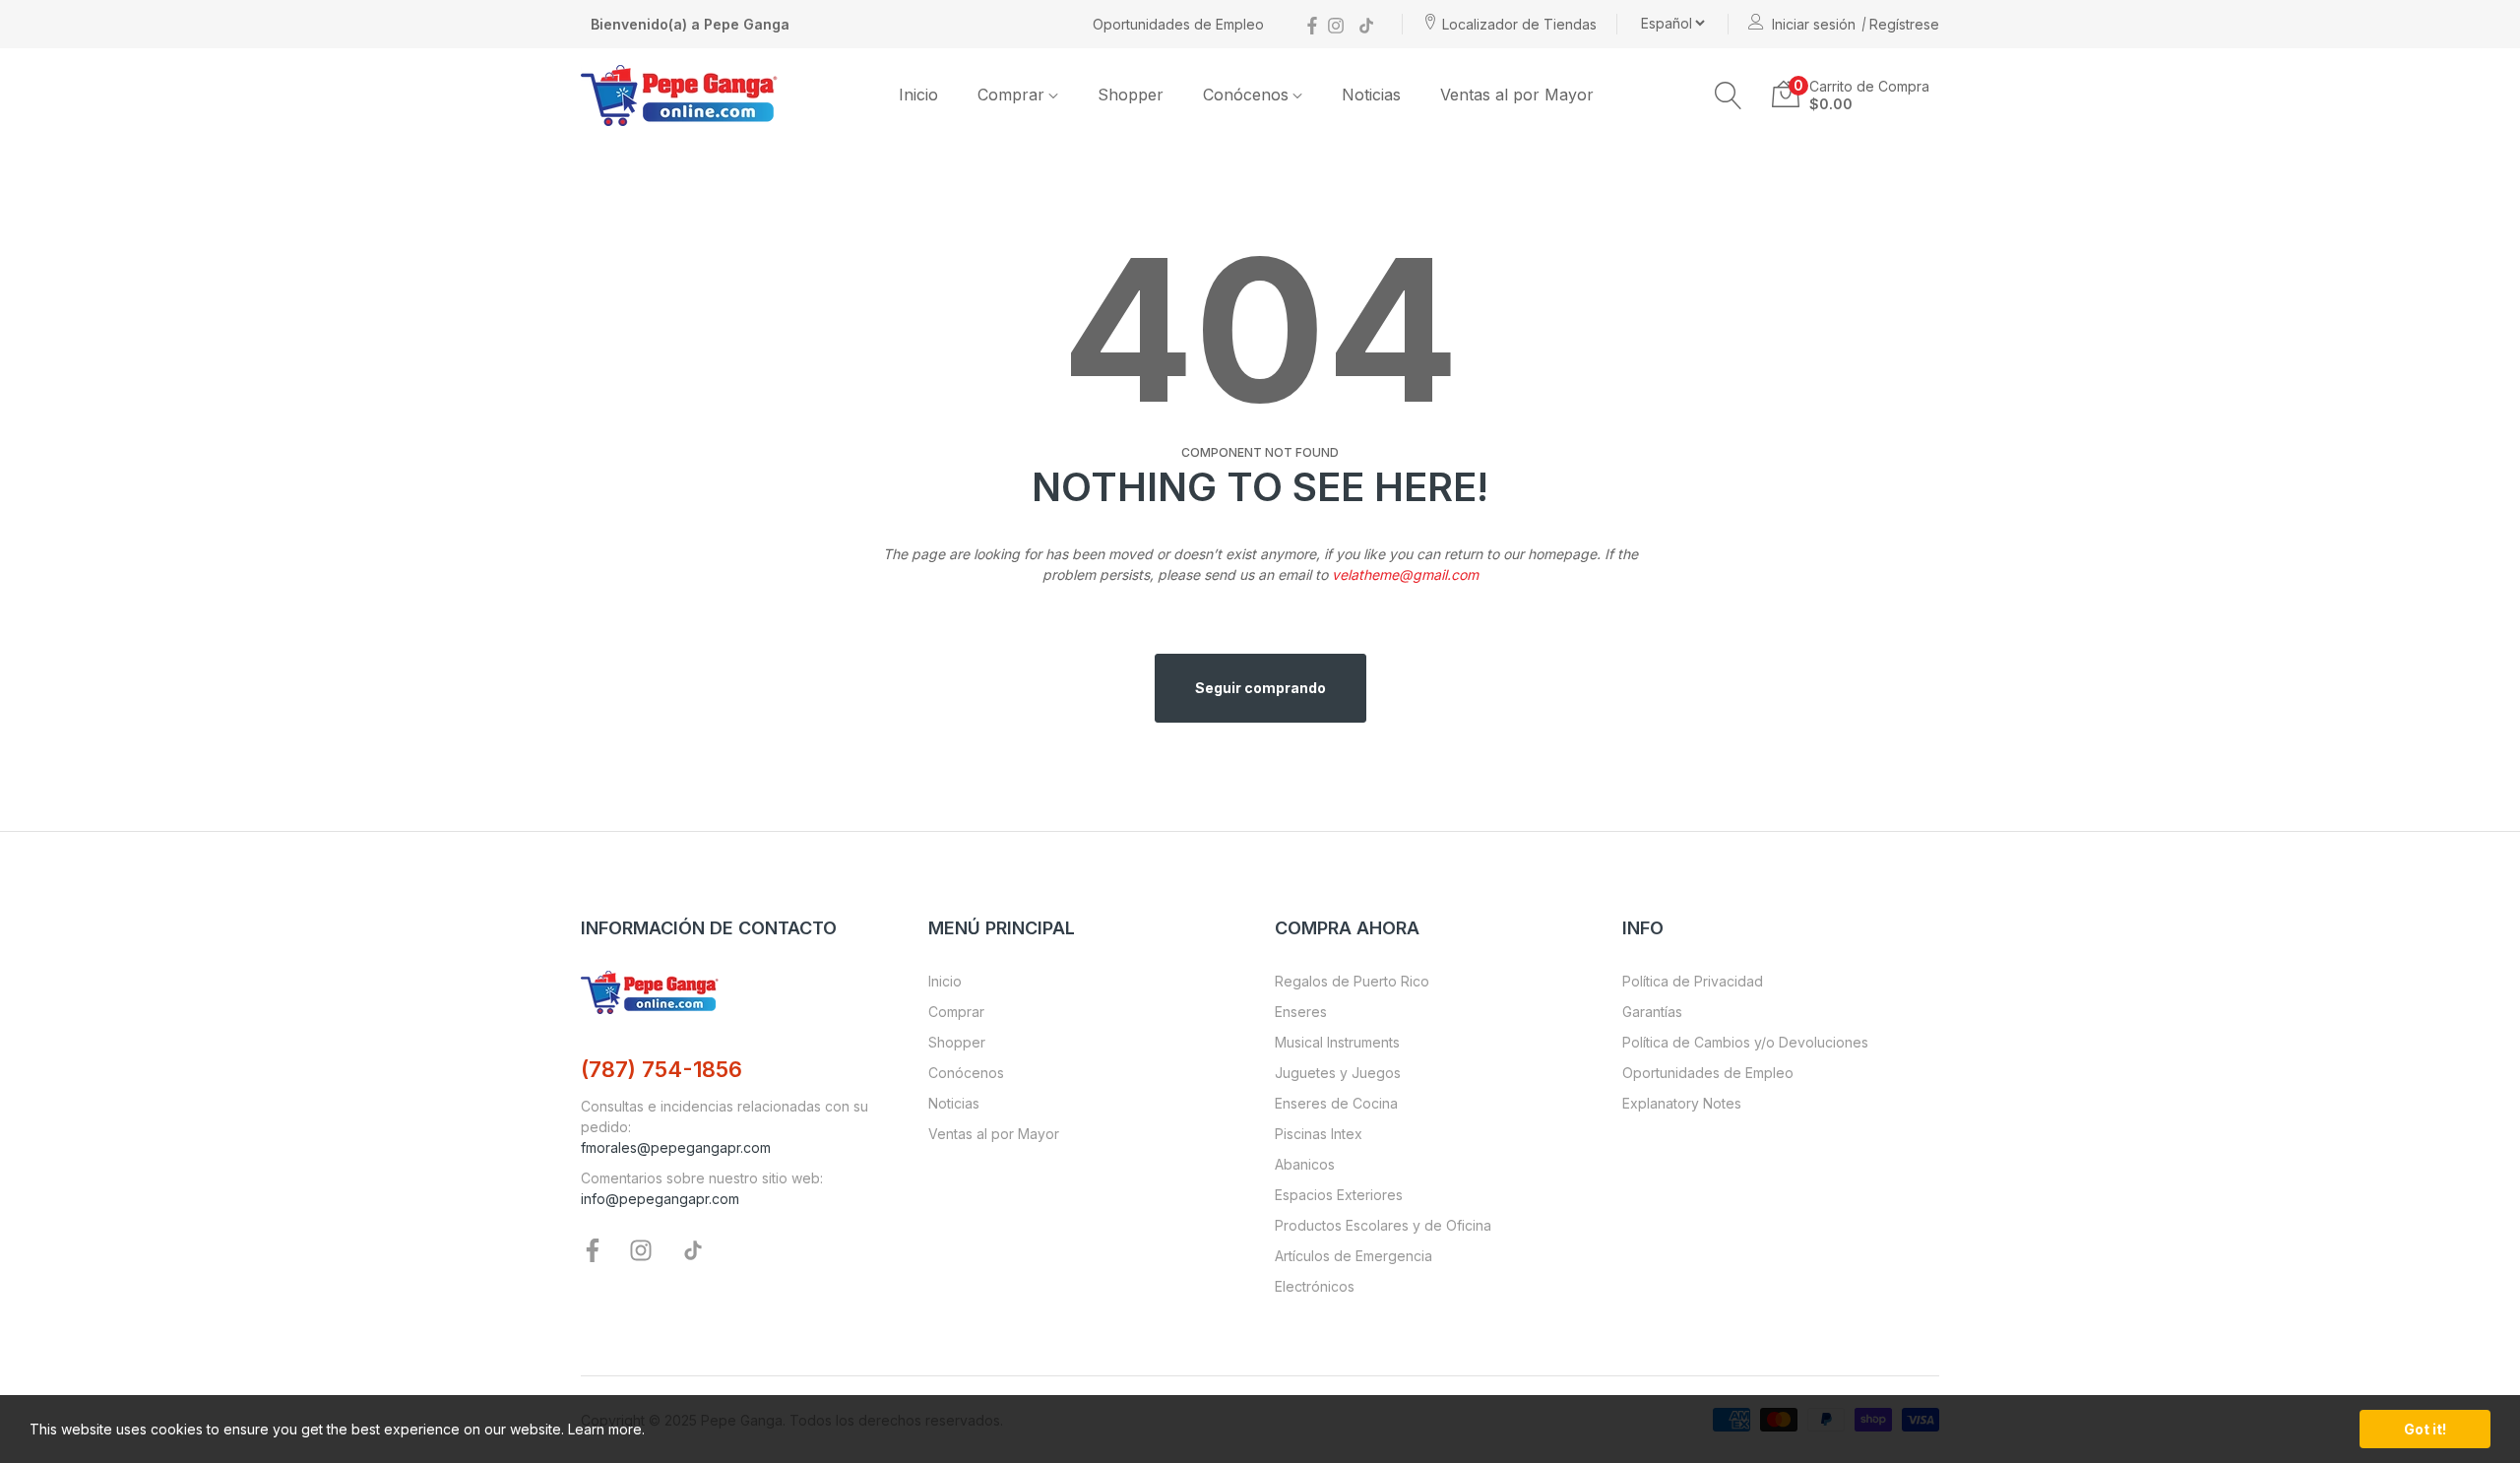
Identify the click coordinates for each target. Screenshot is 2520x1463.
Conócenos (966, 1073)
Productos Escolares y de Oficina (1383, 1225)
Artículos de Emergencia (1354, 1256)
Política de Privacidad (1693, 981)
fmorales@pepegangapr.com (676, 1147)
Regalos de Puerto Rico (1352, 981)
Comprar (956, 1012)
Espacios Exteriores (1339, 1195)
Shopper (957, 1042)
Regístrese (1904, 24)
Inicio (945, 981)
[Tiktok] (1366, 24)
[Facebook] (1312, 24)
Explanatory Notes (1682, 1103)
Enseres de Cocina (1336, 1103)
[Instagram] (1336, 24)
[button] (1729, 95)
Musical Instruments (1337, 1042)
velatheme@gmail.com (1405, 574)
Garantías (1652, 1012)
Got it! (2425, 1429)
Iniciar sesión (1814, 24)
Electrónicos (1315, 1286)
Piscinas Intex (1319, 1134)
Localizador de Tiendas (1519, 24)
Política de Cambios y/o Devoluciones (1745, 1042)
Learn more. (606, 1429)
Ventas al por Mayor (994, 1134)
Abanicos (1305, 1164)
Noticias (954, 1103)
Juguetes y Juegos (1338, 1073)
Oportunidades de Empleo (1178, 24)
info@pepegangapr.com (660, 1199)
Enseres (1301, 1012)
